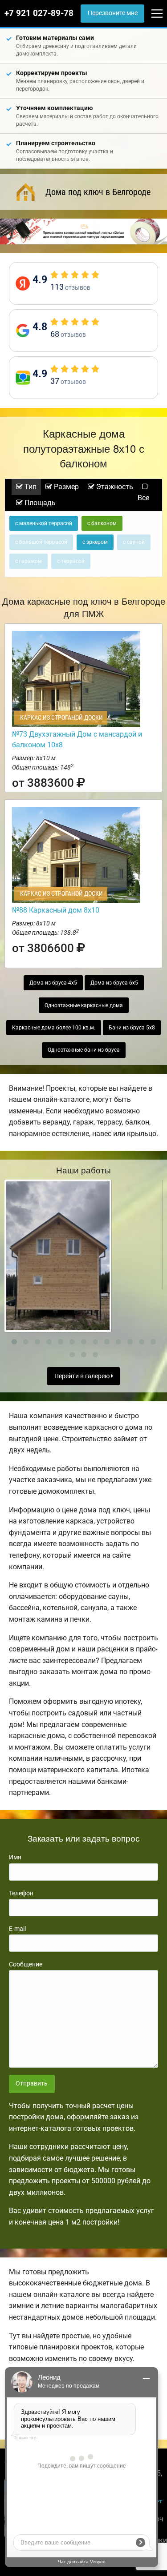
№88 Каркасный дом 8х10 (56, 910)
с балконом (102, 523)
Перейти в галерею (83, 1376)
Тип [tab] (30, 487)
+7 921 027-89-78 (39, 13)
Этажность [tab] (114, 487)
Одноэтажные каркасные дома (84, 1005)
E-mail (17, 1929)
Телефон (21, 1893)
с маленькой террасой (44, 523)
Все (143, 498)
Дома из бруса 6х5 (114, 983)
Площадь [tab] (39, 503)
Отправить (32, 2084)
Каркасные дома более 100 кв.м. (54, 1028)
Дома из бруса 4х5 (53, 983)
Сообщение (26, 1964)
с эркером (95, 542)
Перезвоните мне (113, 13)
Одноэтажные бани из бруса (84, 1050)
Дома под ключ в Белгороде (98, 192)
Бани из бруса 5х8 (132, 1028)
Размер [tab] (65, 487)
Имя (15, 1857)
